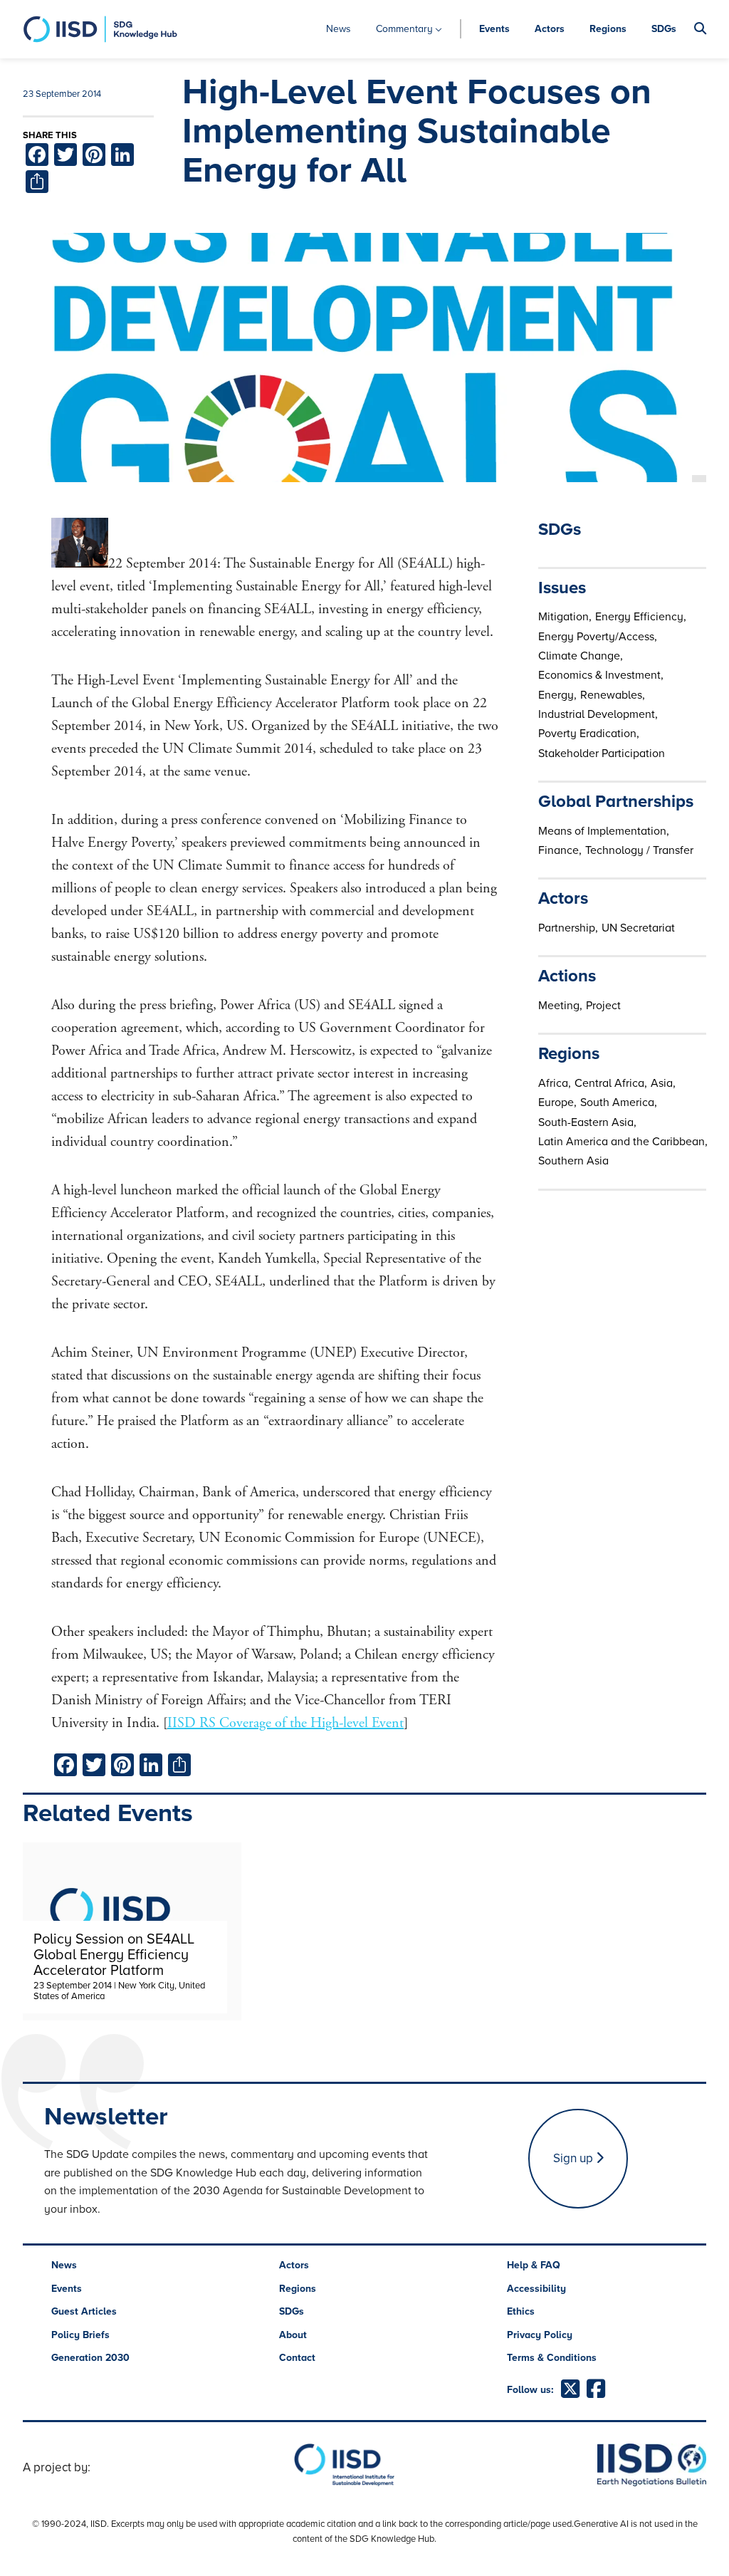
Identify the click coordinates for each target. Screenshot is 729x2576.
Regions (608, 29)
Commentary (404, 29)
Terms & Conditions (552, 2358)
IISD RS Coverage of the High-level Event (285, 1723)
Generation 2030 (90, 2358)
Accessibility (536, 2289)
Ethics (521, 2311)
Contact (297, 2358)
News (339, 29)
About (293, 2335)
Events (494, 29)
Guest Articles (84, 2311)
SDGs (664, 29)
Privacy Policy (540, 2335)
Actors (550, 29)
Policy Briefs (80, 2335)
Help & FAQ (534, 2265)
